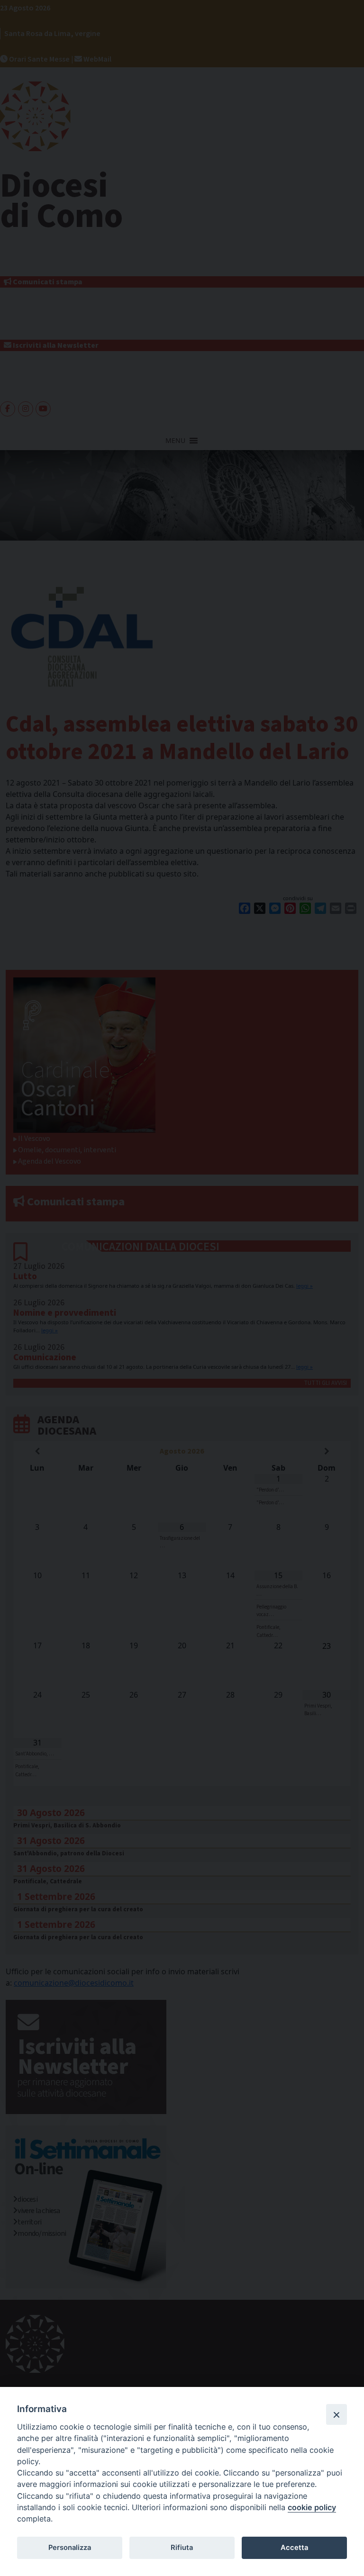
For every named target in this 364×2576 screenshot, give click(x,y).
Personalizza (70, 2548)
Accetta (294, 2548)
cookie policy (312, 2507)
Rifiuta (182, 2548)
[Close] (337, 2414)
